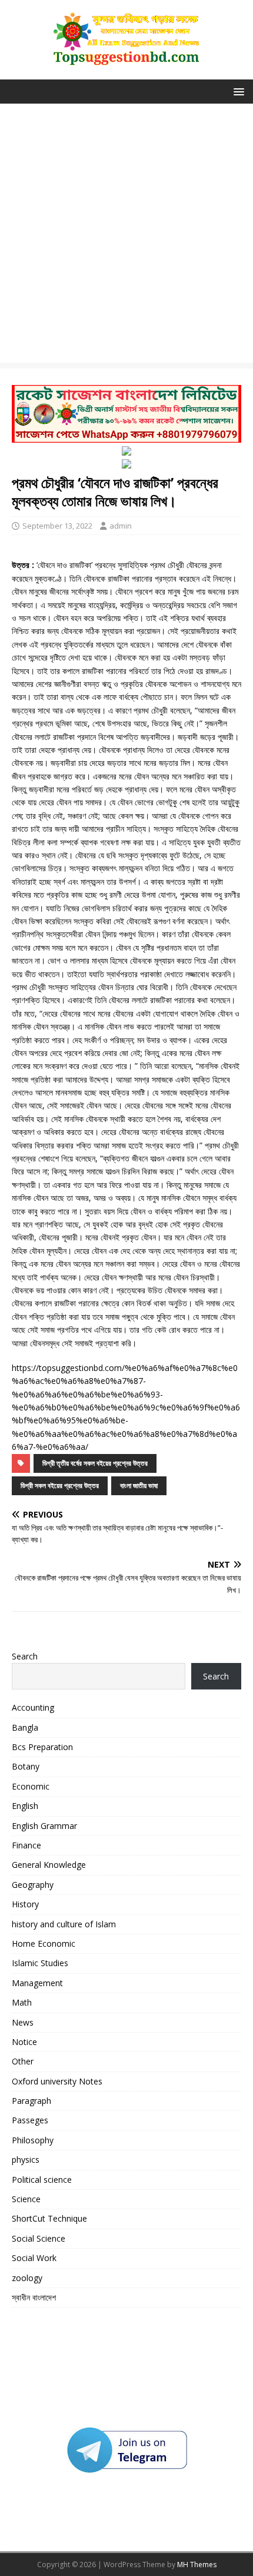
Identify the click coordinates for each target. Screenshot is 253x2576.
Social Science (39, 2238)
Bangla (25, 1727)
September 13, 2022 (57, 526)
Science (26, 2199)
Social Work (34, 2258)
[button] (237, 91)
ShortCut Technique (49, 2218)
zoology (27, 2278)
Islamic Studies (40, 1963)
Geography (33, 1885)
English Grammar (44, 1826)
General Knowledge (49, 1865)
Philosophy (33, 2140)
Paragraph (31, 2101)
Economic (31, 1786)
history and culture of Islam (64, 1924)
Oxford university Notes (57, 2081)
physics (26, 2160)
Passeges (30, 2120)
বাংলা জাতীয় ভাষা (139, 1485)
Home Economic (44, 1943)
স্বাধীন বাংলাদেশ (34, 2297)
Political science (42, 2180)
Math (22, 2002)
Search (25, 1656)
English (25, 1806)
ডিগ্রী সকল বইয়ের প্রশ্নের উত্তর (60, 1485)
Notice (24, 2042)
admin (121, 526)
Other (23, 2061)
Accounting (33, 1707)
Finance (26, 1845)
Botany (26, 1766)
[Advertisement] (126, 236)
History (25, 1904)
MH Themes (197, 2565)
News (23, 2022)
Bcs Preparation (42, 1747)
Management (37, 1983)
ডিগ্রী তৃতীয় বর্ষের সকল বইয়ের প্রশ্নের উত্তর (95, 1463)
